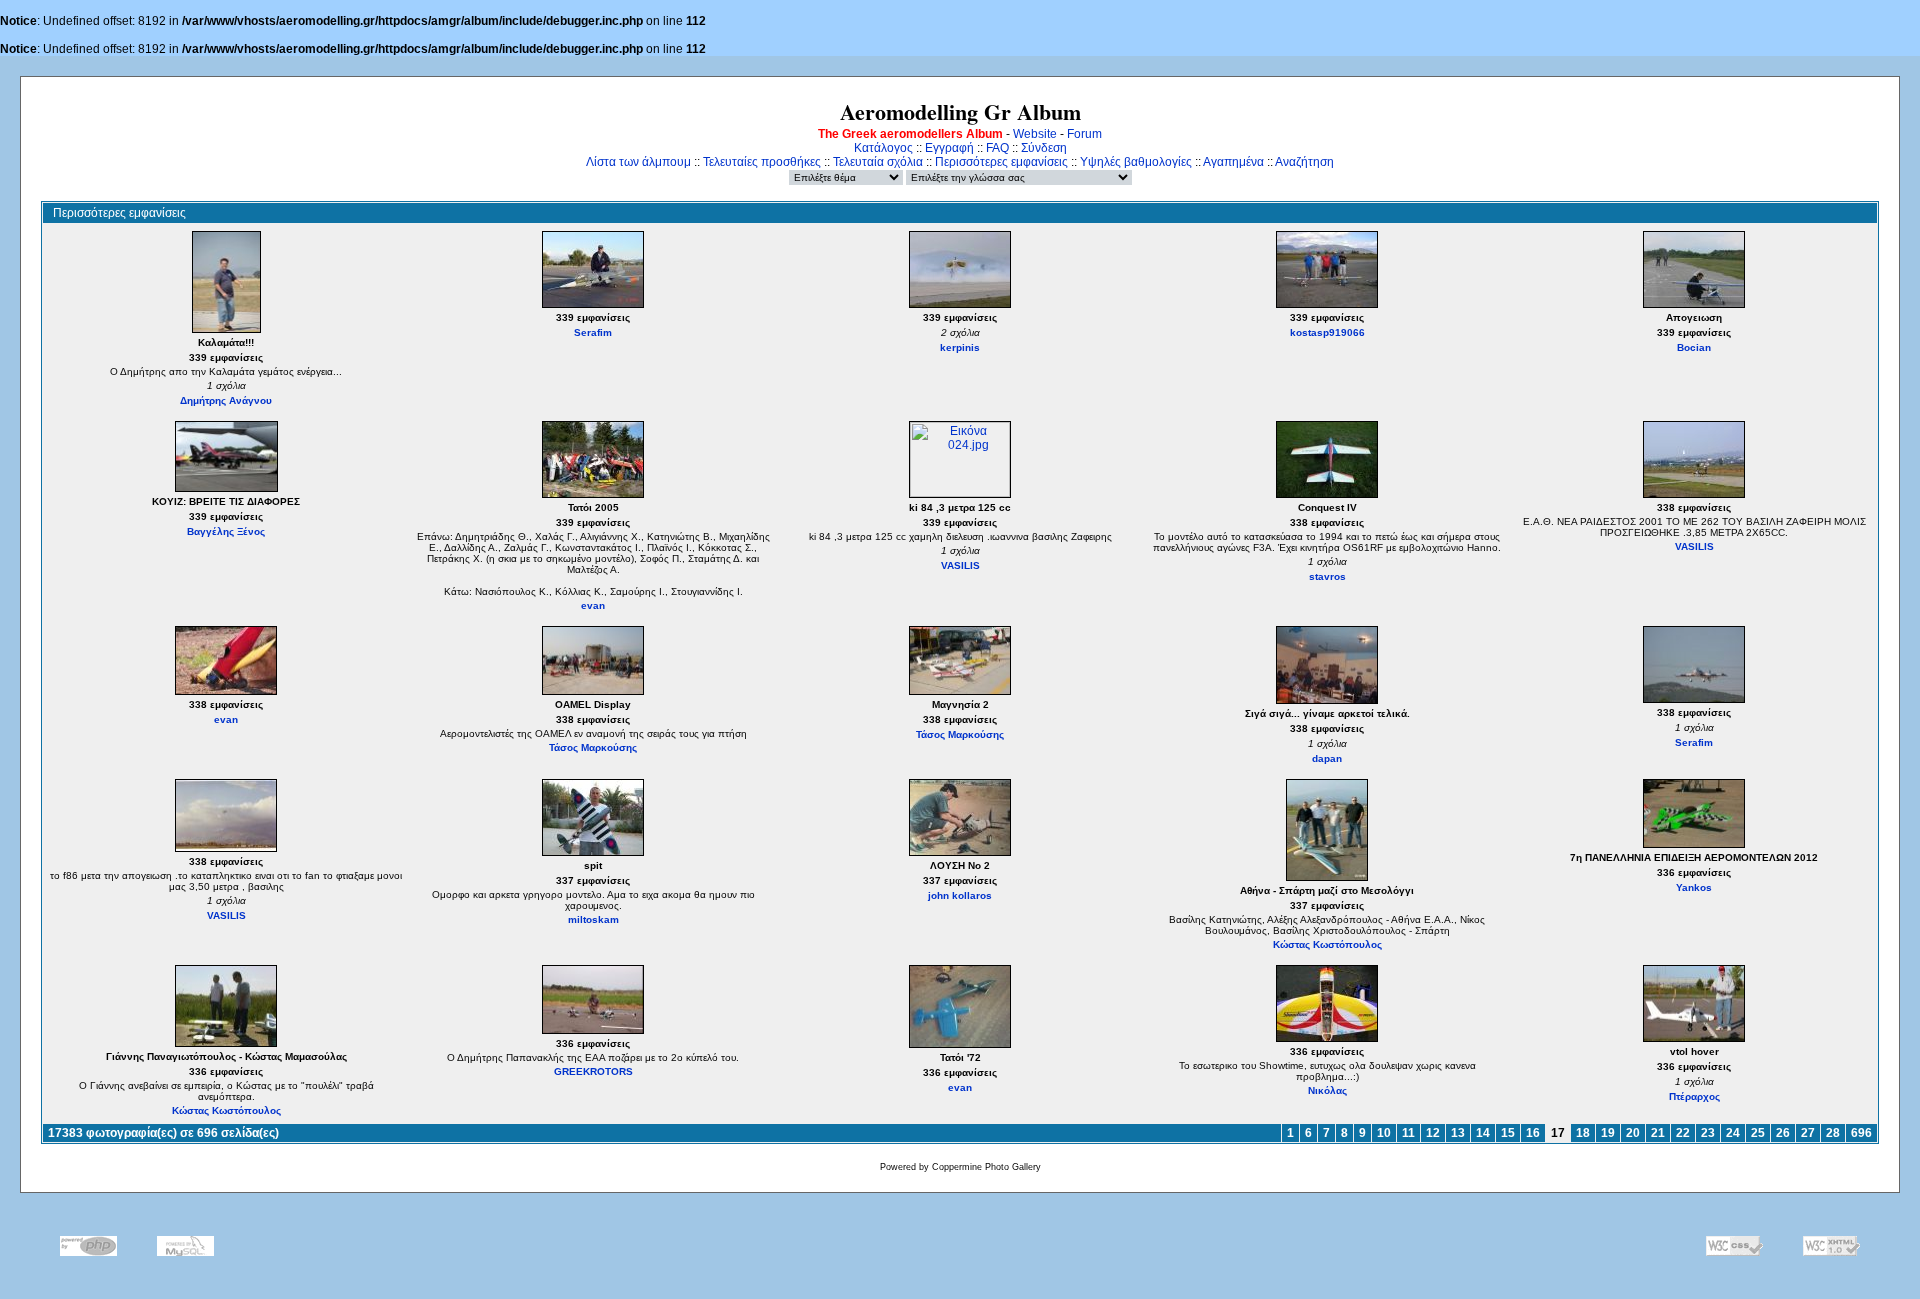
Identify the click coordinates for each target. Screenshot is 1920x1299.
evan (593, 605)
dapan (1327, 758)
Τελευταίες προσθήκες (762, 162)
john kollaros (960, 895)
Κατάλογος (883, 148)
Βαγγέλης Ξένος (226, 531)
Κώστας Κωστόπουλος (1327, 944)
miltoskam (593, 919)
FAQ (997, 148)
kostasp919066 (1327, 332)
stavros (1327, 576)
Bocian (1694, 347)
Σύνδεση (1044, 148)
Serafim (593, 332)
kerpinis (960, 347)
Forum (1084, 134)
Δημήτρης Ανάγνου (226, 400)
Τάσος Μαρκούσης (593, 747)
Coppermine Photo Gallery (986, 1167)
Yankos (1694, 887)
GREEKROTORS (593, 1071)
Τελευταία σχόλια (878, 162)
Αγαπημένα (1233, 162)
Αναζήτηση (1304, 162)
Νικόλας (1327, 1090)
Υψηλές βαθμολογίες (1136, 162)
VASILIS (960, 565)
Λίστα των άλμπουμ (638, 162)
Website (1035, 134)
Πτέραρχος (1694, 1096)
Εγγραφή (949, 148)
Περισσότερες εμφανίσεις (1001, 162)
